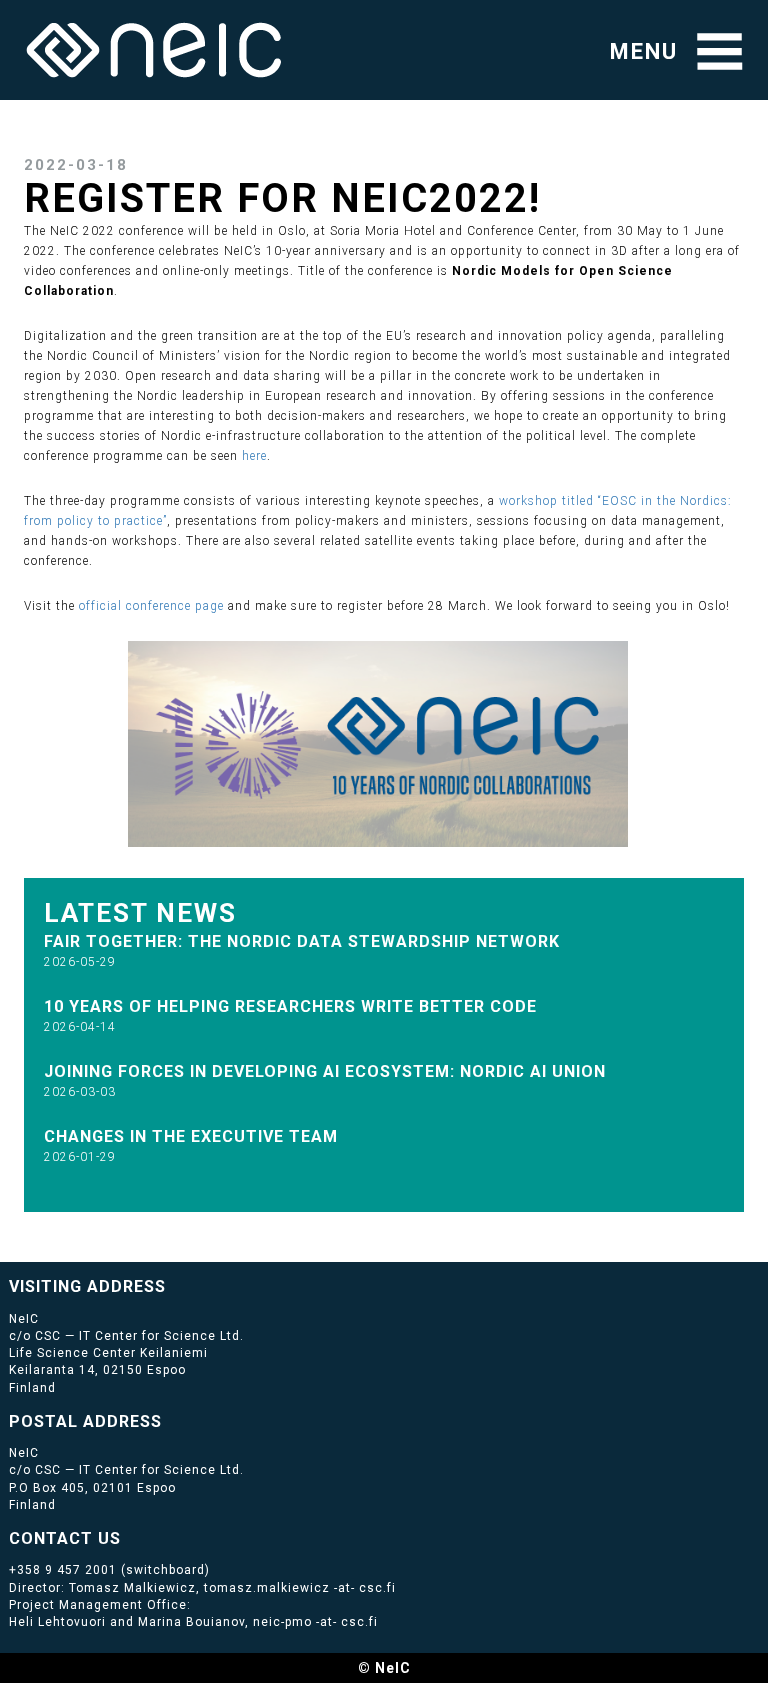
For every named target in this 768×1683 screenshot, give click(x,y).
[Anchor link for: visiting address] (174, 1285)
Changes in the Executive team (191, 1136)
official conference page (151, 606)
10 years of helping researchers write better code (290, 1006)
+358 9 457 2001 (63, 1570)
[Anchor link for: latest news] (251, 911)
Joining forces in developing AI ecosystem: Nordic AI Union (325, 1071)
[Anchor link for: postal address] (170, 1420)
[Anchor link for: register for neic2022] (562, 194)
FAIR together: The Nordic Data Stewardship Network (302, 941)
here (254, 456)
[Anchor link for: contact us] (129, 1537)
